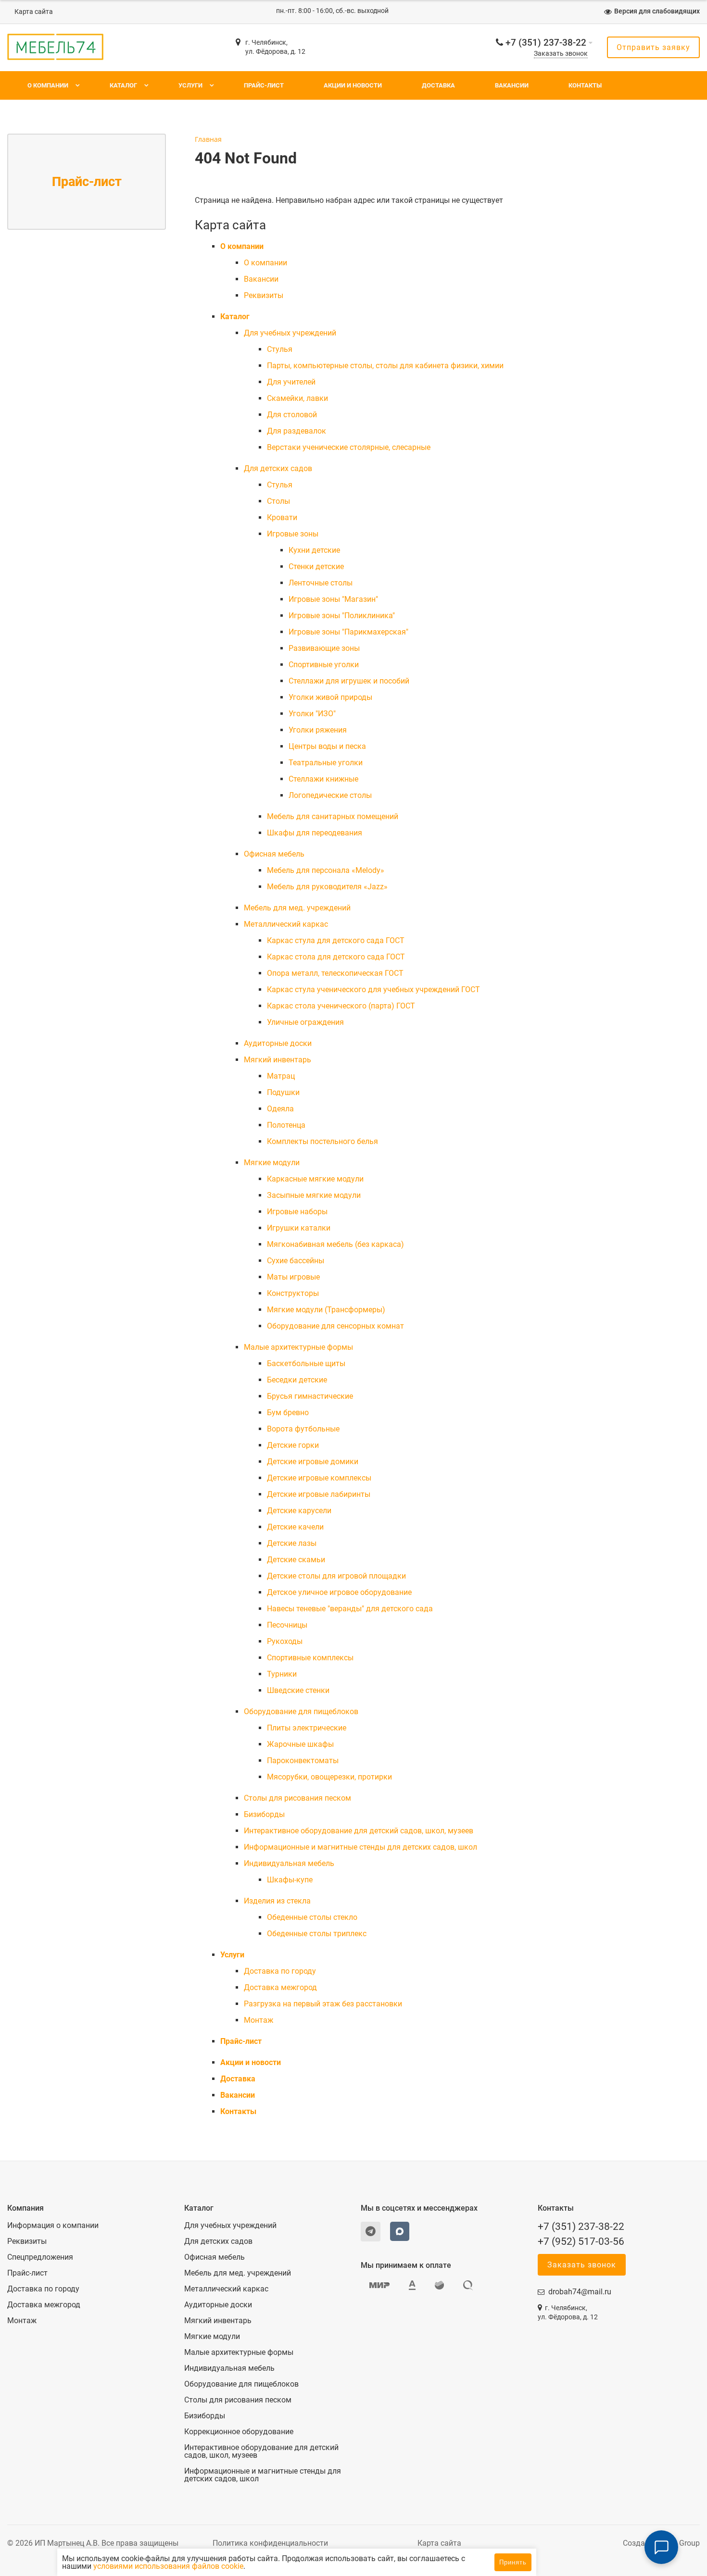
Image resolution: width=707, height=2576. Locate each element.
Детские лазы (292, 1543)
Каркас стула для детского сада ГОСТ (336, 940)
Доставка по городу (280, 1971)
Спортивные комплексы (310, 1658)
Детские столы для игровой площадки (336, 1576)
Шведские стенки (298, 1690)
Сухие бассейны (296, 1261)
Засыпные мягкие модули (314, 1195)
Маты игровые (293, 1277)
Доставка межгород (280, 1987)
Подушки (283, 1092)
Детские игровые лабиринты (319, 1494)
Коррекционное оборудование (239, 2432)
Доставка (438, 85)
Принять (513, 2562)
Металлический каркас (286, 924)
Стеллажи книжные (323, 779)
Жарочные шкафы (300, 1744)
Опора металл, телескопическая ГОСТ (335, 973)
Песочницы (287, 1625)
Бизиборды (264, 1814)
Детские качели (295, 1527)
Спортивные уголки (324, 665)
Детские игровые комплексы (319, 1478)
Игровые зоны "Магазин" (333, 599)
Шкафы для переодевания (315, 833)
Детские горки (293, 1445)
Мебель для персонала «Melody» (326, 870)
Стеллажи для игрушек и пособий (349, 681)
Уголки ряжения (318, 730)
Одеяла (280, 1109)
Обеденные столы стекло (312, 1917)
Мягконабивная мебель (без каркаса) (335, 1244)
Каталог (123, 85)
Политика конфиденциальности (270, 2543)
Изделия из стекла (277, 1901)
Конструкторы (293, 1293)
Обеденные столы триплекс (317, 1934)
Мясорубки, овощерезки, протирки (329, 1777)
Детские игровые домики (313, 1462)
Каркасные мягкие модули (315, 1179)
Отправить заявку (653, 47)
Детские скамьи (296, 1560)
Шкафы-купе (290, 1880)
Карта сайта (34, 12)
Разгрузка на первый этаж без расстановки (323, 2004)
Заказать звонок (561, 54)
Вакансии (512, 85)
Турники (282, 1674)
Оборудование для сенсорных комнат (335, 1326)
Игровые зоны (293, 534)
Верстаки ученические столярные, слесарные (349, 447)
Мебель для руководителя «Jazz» (327, 887)
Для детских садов (278, 468)
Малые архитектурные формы (298, 1347)
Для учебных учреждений (290, 333)
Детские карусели (299, 1511)
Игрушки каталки (299, 1228)
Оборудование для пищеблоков (301, 1711)
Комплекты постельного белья (322, 1141)
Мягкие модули (272, 1163)
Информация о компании (53, 2226)
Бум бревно (288, 1412)
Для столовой (292, 415)
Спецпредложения (40, 2257)
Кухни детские (314, 550)
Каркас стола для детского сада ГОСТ (336, 957)
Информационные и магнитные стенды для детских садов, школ (360, 1847)
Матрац (281, 1076)
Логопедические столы (330, 795)
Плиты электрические (307, 1728)
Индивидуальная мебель (289, 1863)
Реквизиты (264, 295)
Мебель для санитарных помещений (333, 816)
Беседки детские (297, 1380)
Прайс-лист (264, 85)
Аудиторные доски (278, 1043)
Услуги (190, 85)
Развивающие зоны (324, 648)
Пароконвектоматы (303, 1761)
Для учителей (291, 382)
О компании (48, 85)
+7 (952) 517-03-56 (581, 2241)
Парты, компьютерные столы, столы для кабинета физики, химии (385, 366)
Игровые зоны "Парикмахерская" (348, 632)
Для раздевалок (297, 431)
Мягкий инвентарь (278, 1060)
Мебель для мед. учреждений (297, 908)
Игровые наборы (297, 1212)
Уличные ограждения (305, 1022)
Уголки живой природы (330, 697)
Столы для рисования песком (297, 1798)
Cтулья (280, 349)
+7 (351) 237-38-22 (546, 43)
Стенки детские (316, 566)
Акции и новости (353, 85)
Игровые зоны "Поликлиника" (342, 616)
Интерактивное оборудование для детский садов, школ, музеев (359, 1831)
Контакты (585, 85)
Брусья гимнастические (310, 1396)
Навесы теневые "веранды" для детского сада (350, 1609)
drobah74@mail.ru (580, 2292)
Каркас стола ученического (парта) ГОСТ (341, 1006)
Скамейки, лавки (297, 398)
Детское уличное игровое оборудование (339, 1592)
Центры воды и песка (327, 746)
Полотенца (286, 1125)
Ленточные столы (321, 583)
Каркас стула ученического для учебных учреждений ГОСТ (373, 989)
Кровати (282, 517)
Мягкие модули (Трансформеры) (326, 1310)
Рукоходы (285, 1641)
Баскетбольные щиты (306, 1363)
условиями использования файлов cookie (168, 2566)
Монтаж (259, 2020)
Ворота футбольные (303, 1429)
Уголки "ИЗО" (312, 714)
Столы (278, 501)
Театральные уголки (326, 763)
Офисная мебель (274, 854)
